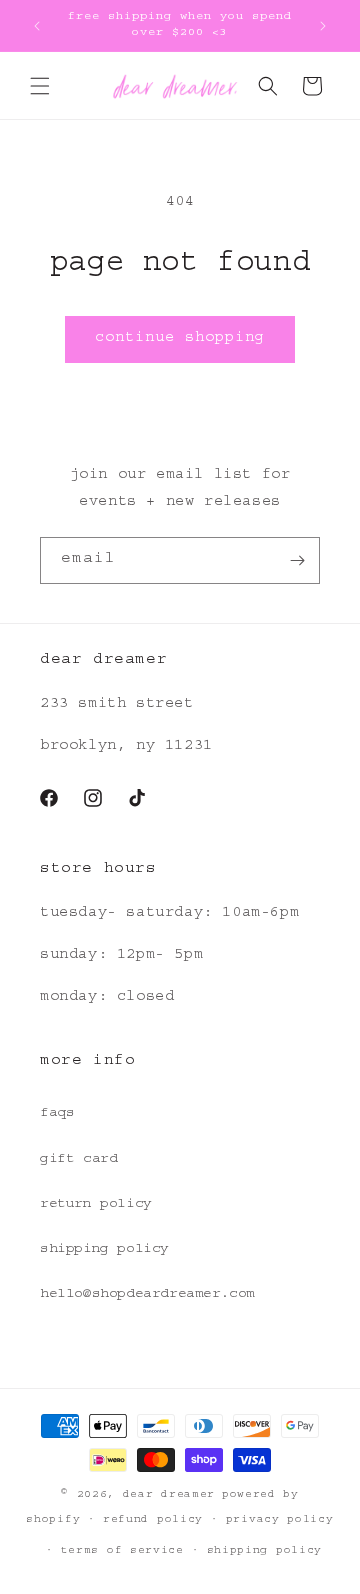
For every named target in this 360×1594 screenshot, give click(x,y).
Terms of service (122, 1551)
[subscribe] (297, 560)
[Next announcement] (323, 26)
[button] (40, 86)
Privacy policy (280, 1520)
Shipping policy (265, 1551)
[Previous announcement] (37, 26)
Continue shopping (180, 339)
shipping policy (104, 1250)
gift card (78, 1160)
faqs (57, 1114)
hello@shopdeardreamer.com (147, 1295)
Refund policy (153, 1520)
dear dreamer (169, 1495)
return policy (96, 1205)
